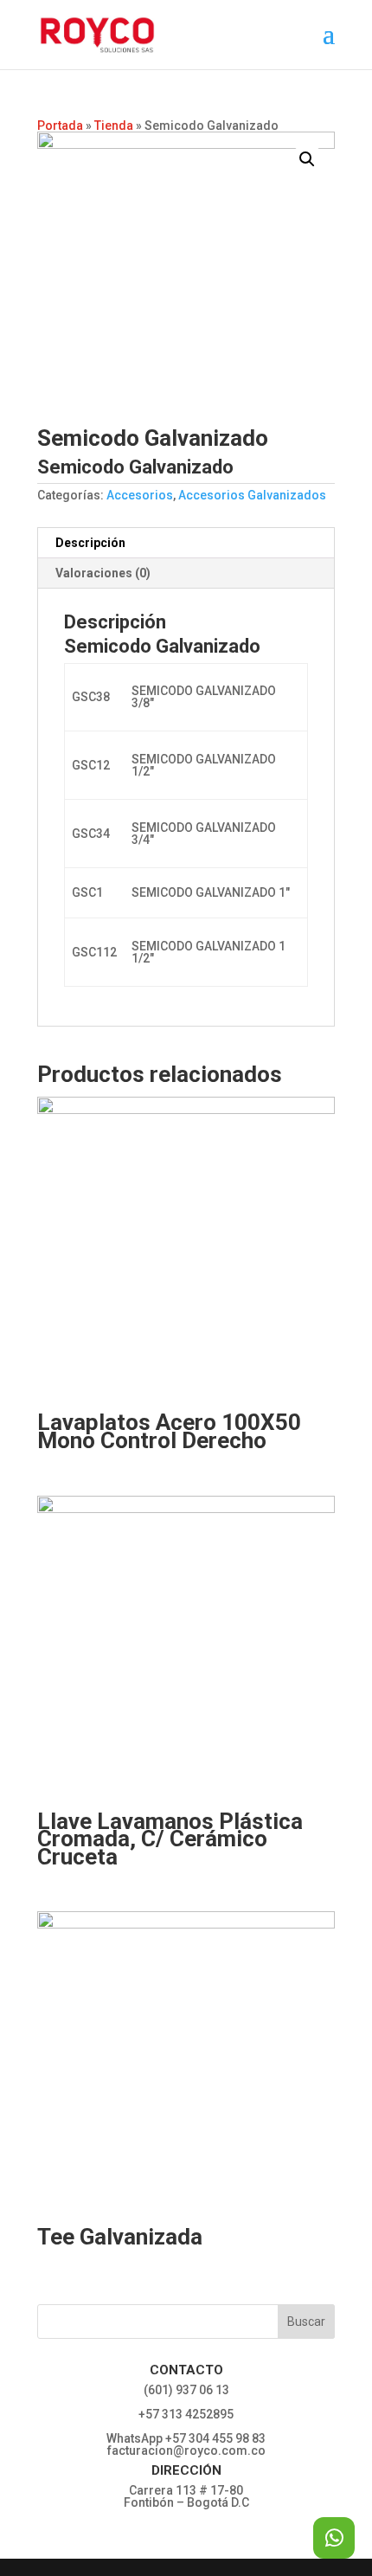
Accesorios (140, 495)
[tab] (186, 543)
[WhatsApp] (334, 2538)
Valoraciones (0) (103, 573)
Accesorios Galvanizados (252, 495)
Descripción (90, 543)
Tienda (114, 126)
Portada (60, 126)
